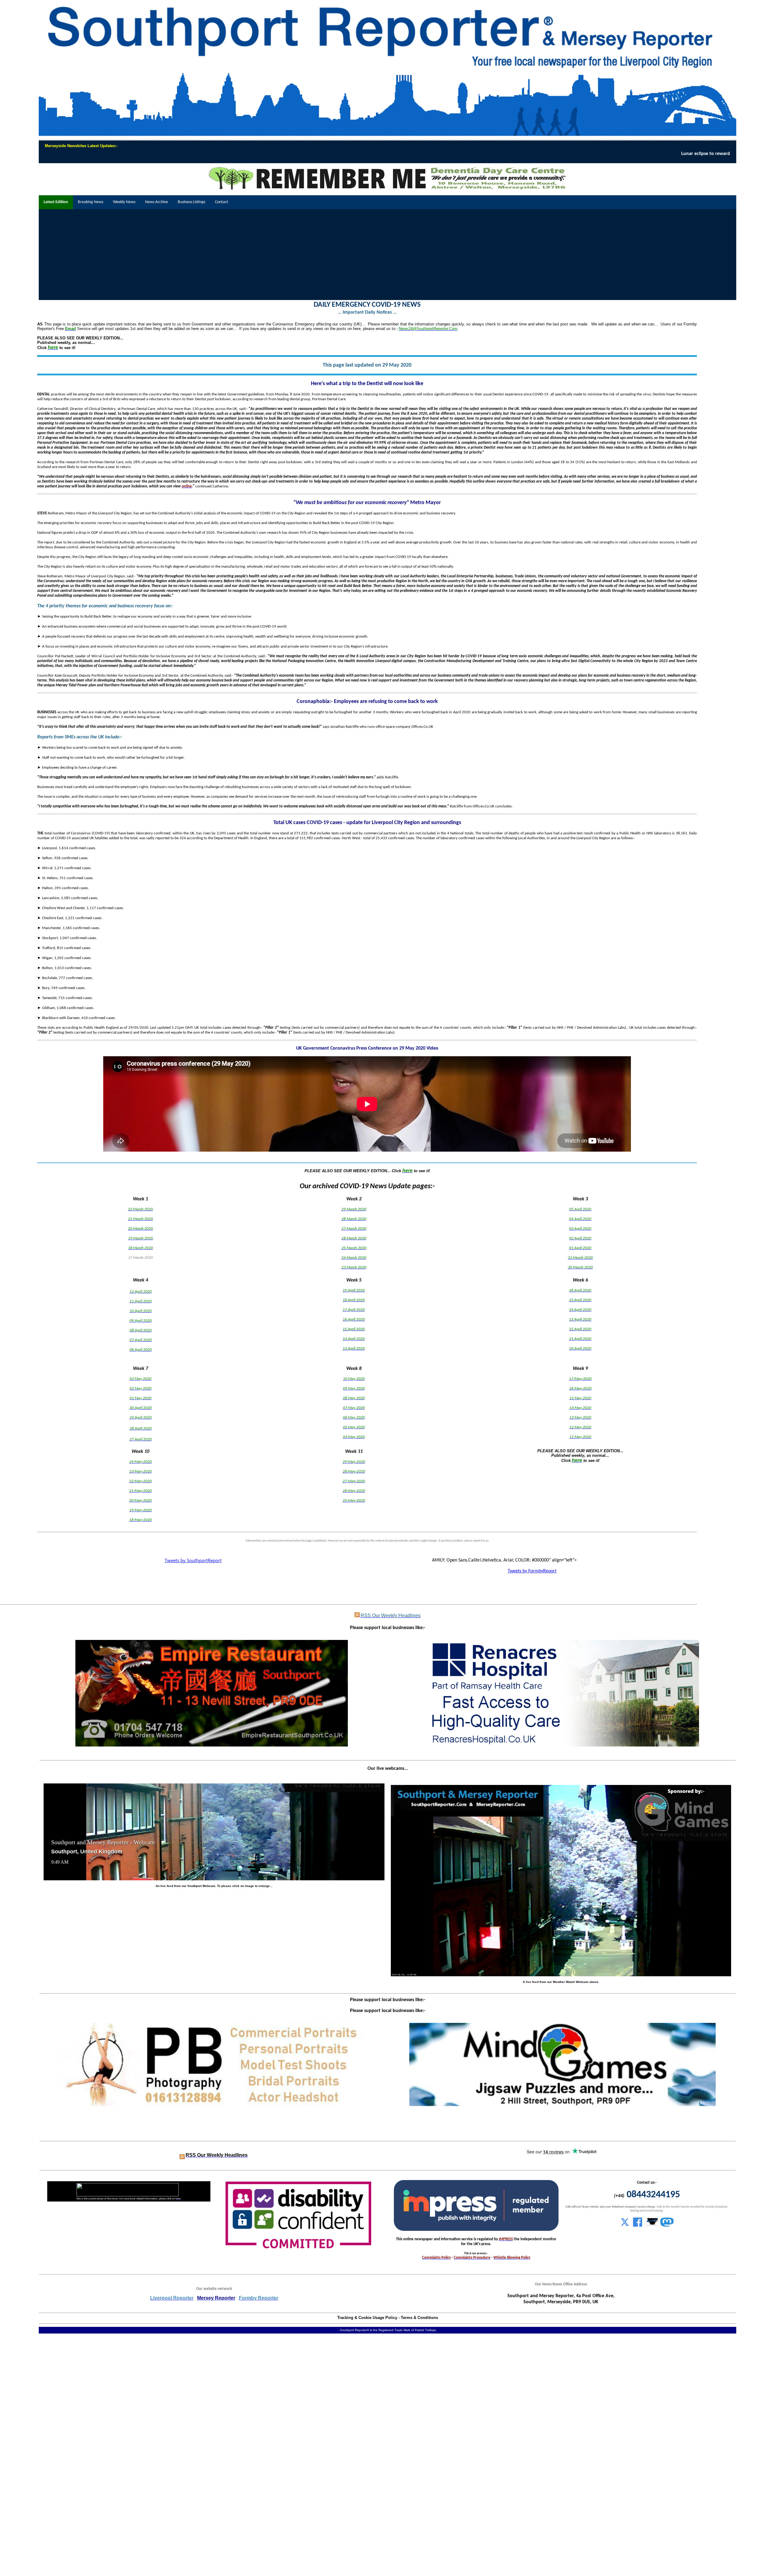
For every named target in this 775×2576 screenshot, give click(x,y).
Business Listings (191, 202)
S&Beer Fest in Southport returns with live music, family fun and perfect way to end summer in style (553, 154)
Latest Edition (56, 202)
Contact (222, 202)
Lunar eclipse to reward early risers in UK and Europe (173, 154)
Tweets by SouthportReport (193, 1560)
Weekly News (124, 202)
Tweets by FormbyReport (532, 1571)
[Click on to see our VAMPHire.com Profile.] (652, 2225)
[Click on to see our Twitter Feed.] (625, 2225)
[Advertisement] (387, 255)
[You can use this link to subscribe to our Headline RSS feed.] (357, 1616)
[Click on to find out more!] (563, 1745)
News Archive (157, 202)
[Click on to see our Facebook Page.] (638, 2225)
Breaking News (91, 202)
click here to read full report (400, 154)
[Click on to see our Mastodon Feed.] (667, 2225)
